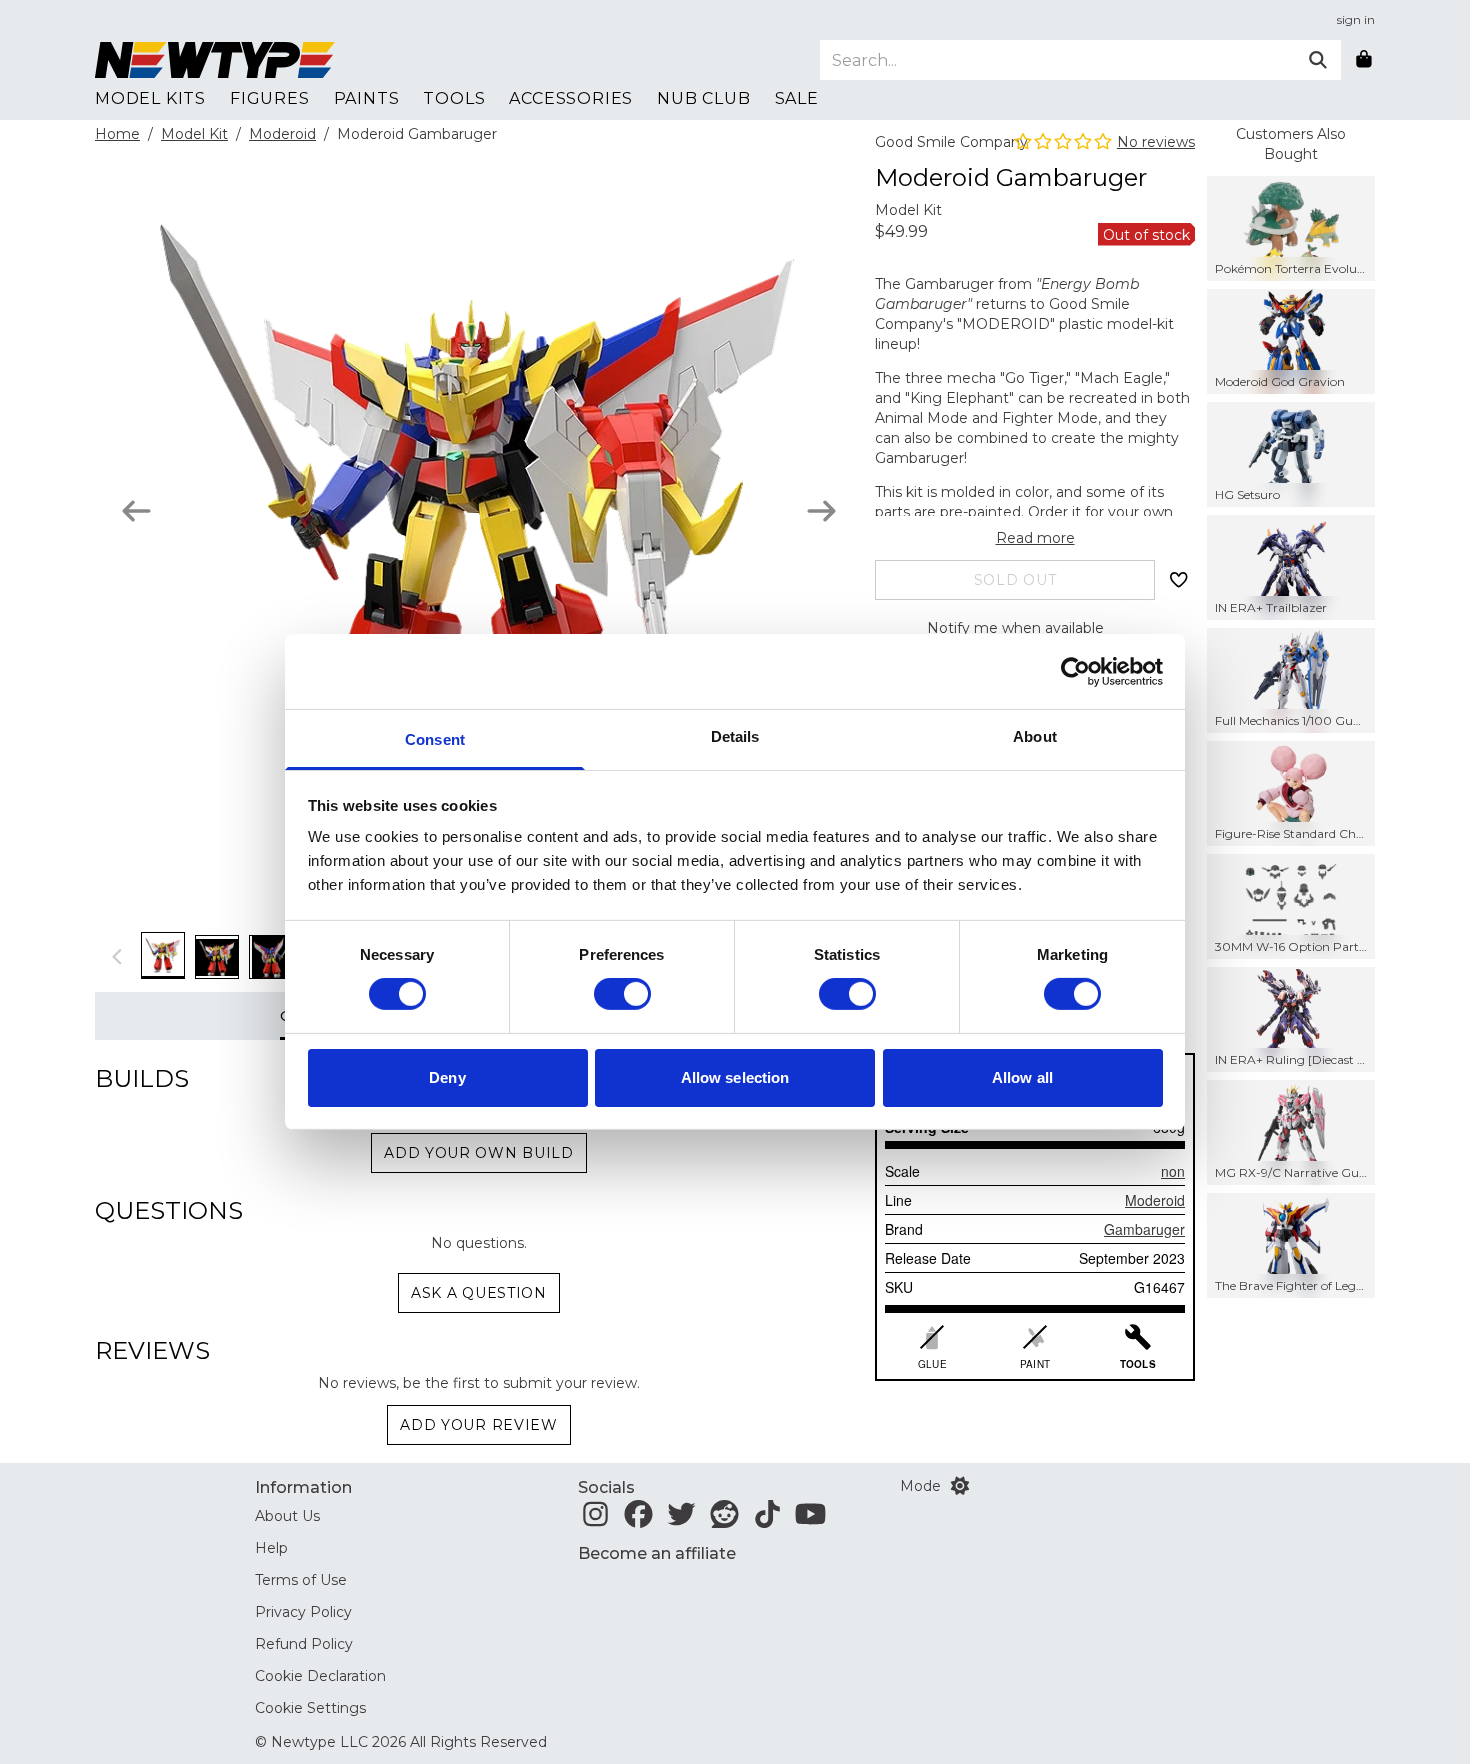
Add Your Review (479, 1425)
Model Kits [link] (150, 98)
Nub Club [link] (703, 98)
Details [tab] (735, 736)
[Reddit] (724, 1520)
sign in (1356, 19)
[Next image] (821, 511)
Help (271, 1548)
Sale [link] (797, 98)
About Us (287, 1516)
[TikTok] (767, 1520)
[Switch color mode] (960, 1486)
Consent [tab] (435, 739)
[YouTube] (810, 1520)
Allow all (1022, 1077)
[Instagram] (595, 1520)
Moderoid (282, 134)
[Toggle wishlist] (1179, 580)
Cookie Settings (310, 1708)
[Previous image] (136, 511)
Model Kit (194, 134)
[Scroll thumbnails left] (118, 956)
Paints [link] (367, 98)
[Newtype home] (215, 60)
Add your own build (479, 1153)
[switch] (622, 994)
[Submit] (1318, 60)
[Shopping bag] (1364, 60)
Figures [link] (270, 98)
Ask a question (479, 1293)
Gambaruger (1144, 1229)
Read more (1035, 538)
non (1173, 1171)
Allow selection (735, 1077)
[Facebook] (638, 1520)
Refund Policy (304, 1644)
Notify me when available (1015, 628)
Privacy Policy (303, 1612)
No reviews (1156, 142)
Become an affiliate (657, 1553)
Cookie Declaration (320, 1676)
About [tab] (1035, 736)
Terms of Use (301, 1580)
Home (117, 134)
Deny (447, 1077)
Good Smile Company (951, 142)
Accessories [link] (571, 98)
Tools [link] (454, 98)
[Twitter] (681, 1520)
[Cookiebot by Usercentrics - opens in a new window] (1075, 671)
